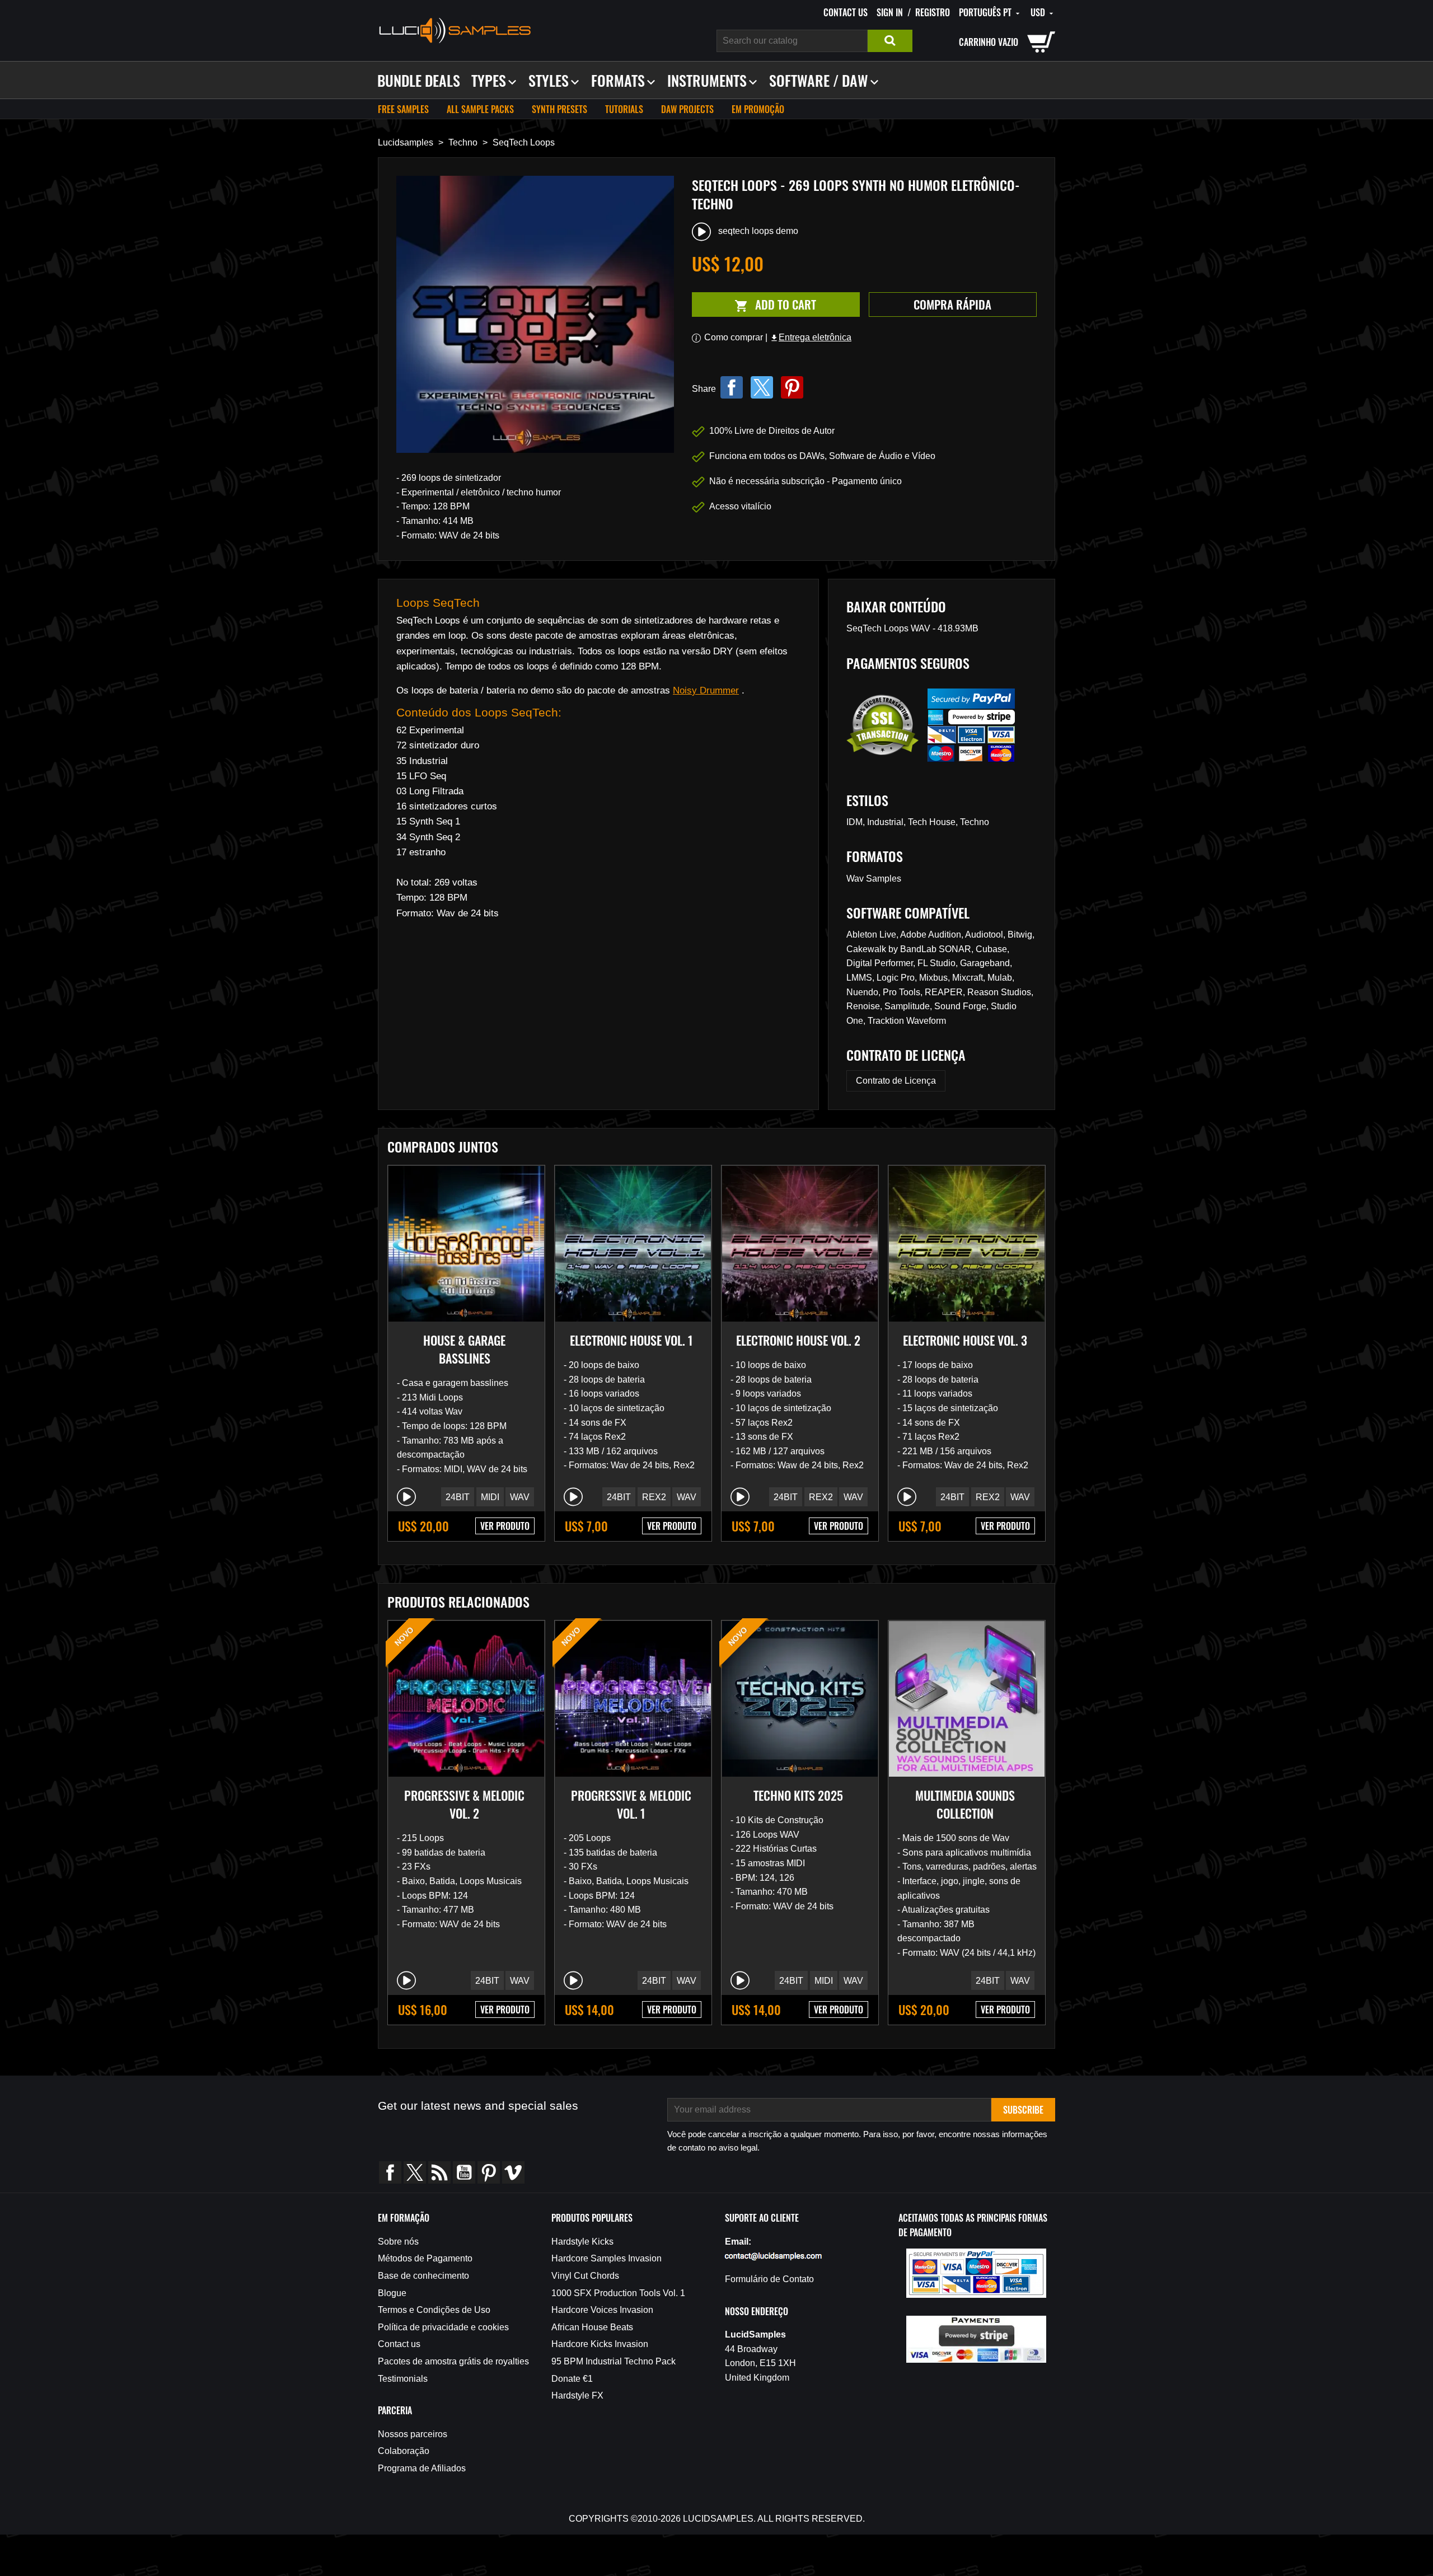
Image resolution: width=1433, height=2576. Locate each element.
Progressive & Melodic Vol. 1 (631, 1804)
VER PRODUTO (505, 1526)
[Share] (732, 387)
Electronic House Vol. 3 (965, 1340)
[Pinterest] (792, 387)
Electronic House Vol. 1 (631, 1340)
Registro (933, 12)
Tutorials (624, 109)
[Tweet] (762, 387)
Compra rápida (952, 304)
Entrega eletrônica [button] (811, 337)
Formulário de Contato (769, 2279)
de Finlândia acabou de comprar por (104, 2525)
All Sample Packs (480, 109)
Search (890, 41)
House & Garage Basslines (464, 1349)
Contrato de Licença (896, 1081)
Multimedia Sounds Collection (965, 1804)
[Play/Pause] (406, 1497)
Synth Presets (559, 109)
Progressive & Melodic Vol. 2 (464, 1804)
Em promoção (758, 109)
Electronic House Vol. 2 (798, 1340)
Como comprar (734, 337)
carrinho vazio (989, 42)
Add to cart (754, 305)
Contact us (846, 12)
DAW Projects (687, 109)
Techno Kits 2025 (798, 1795)
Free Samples (403, 109)
